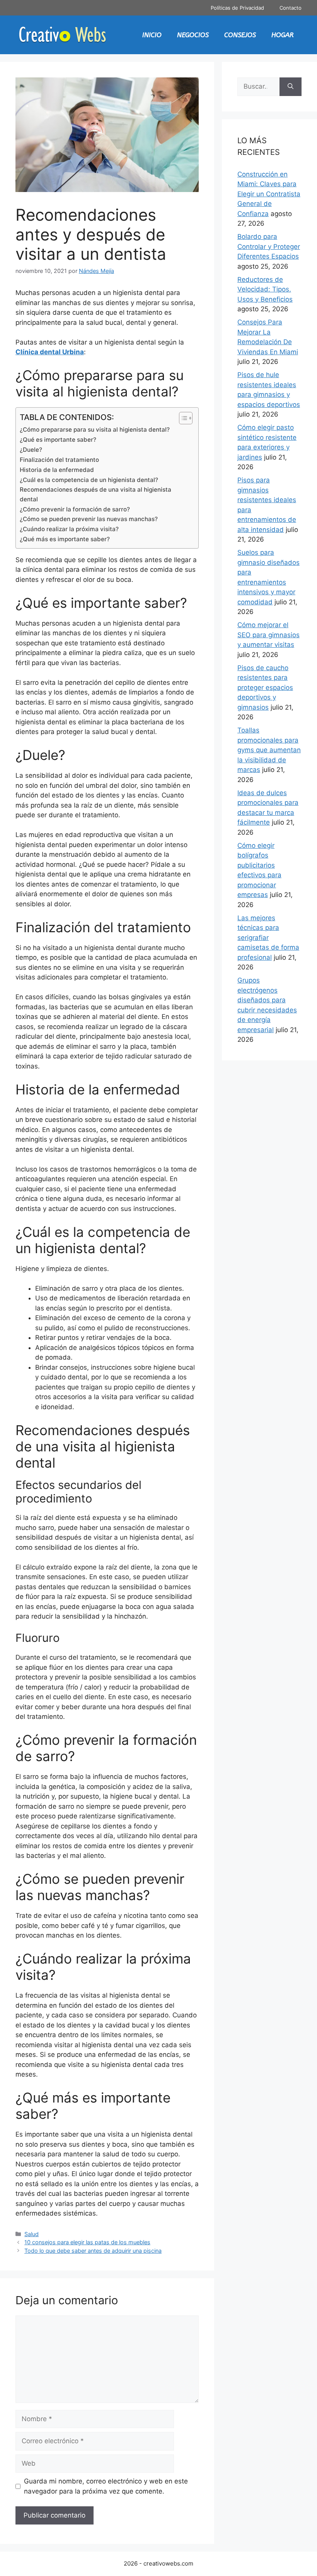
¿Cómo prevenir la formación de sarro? (75, 509)
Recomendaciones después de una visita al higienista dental (95, 494)
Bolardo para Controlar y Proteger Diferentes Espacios (269, 246)
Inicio (152, 35)
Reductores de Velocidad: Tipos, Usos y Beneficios (265, 289)
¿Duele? (31, 450)
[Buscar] (291, 87)
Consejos (240, 35)
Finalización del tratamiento (59, 460)
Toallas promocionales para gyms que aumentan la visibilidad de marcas (269, 750)
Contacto (291, 8)
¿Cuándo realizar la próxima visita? (69, 529)
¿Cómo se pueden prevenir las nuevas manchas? (89, 519)
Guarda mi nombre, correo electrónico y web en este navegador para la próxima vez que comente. (106, 2486)
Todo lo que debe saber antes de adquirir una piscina (93, 2251)
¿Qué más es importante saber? (65, 539)
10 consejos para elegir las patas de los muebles (87, 2242)
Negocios (193, 35)
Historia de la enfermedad (57, 470)
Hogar (283, 35)
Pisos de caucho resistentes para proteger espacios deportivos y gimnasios (265, 688)
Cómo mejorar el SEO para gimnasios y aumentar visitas (268, 635)
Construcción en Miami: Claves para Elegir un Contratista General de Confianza (269, 194)
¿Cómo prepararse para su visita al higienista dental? (95, 430)
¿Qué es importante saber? (58, 440)
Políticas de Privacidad (237, 8)
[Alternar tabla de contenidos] (182, 418)
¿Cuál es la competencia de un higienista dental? (89, 480)
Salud (32, 2234)
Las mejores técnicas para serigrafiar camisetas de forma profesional (268, 938)
